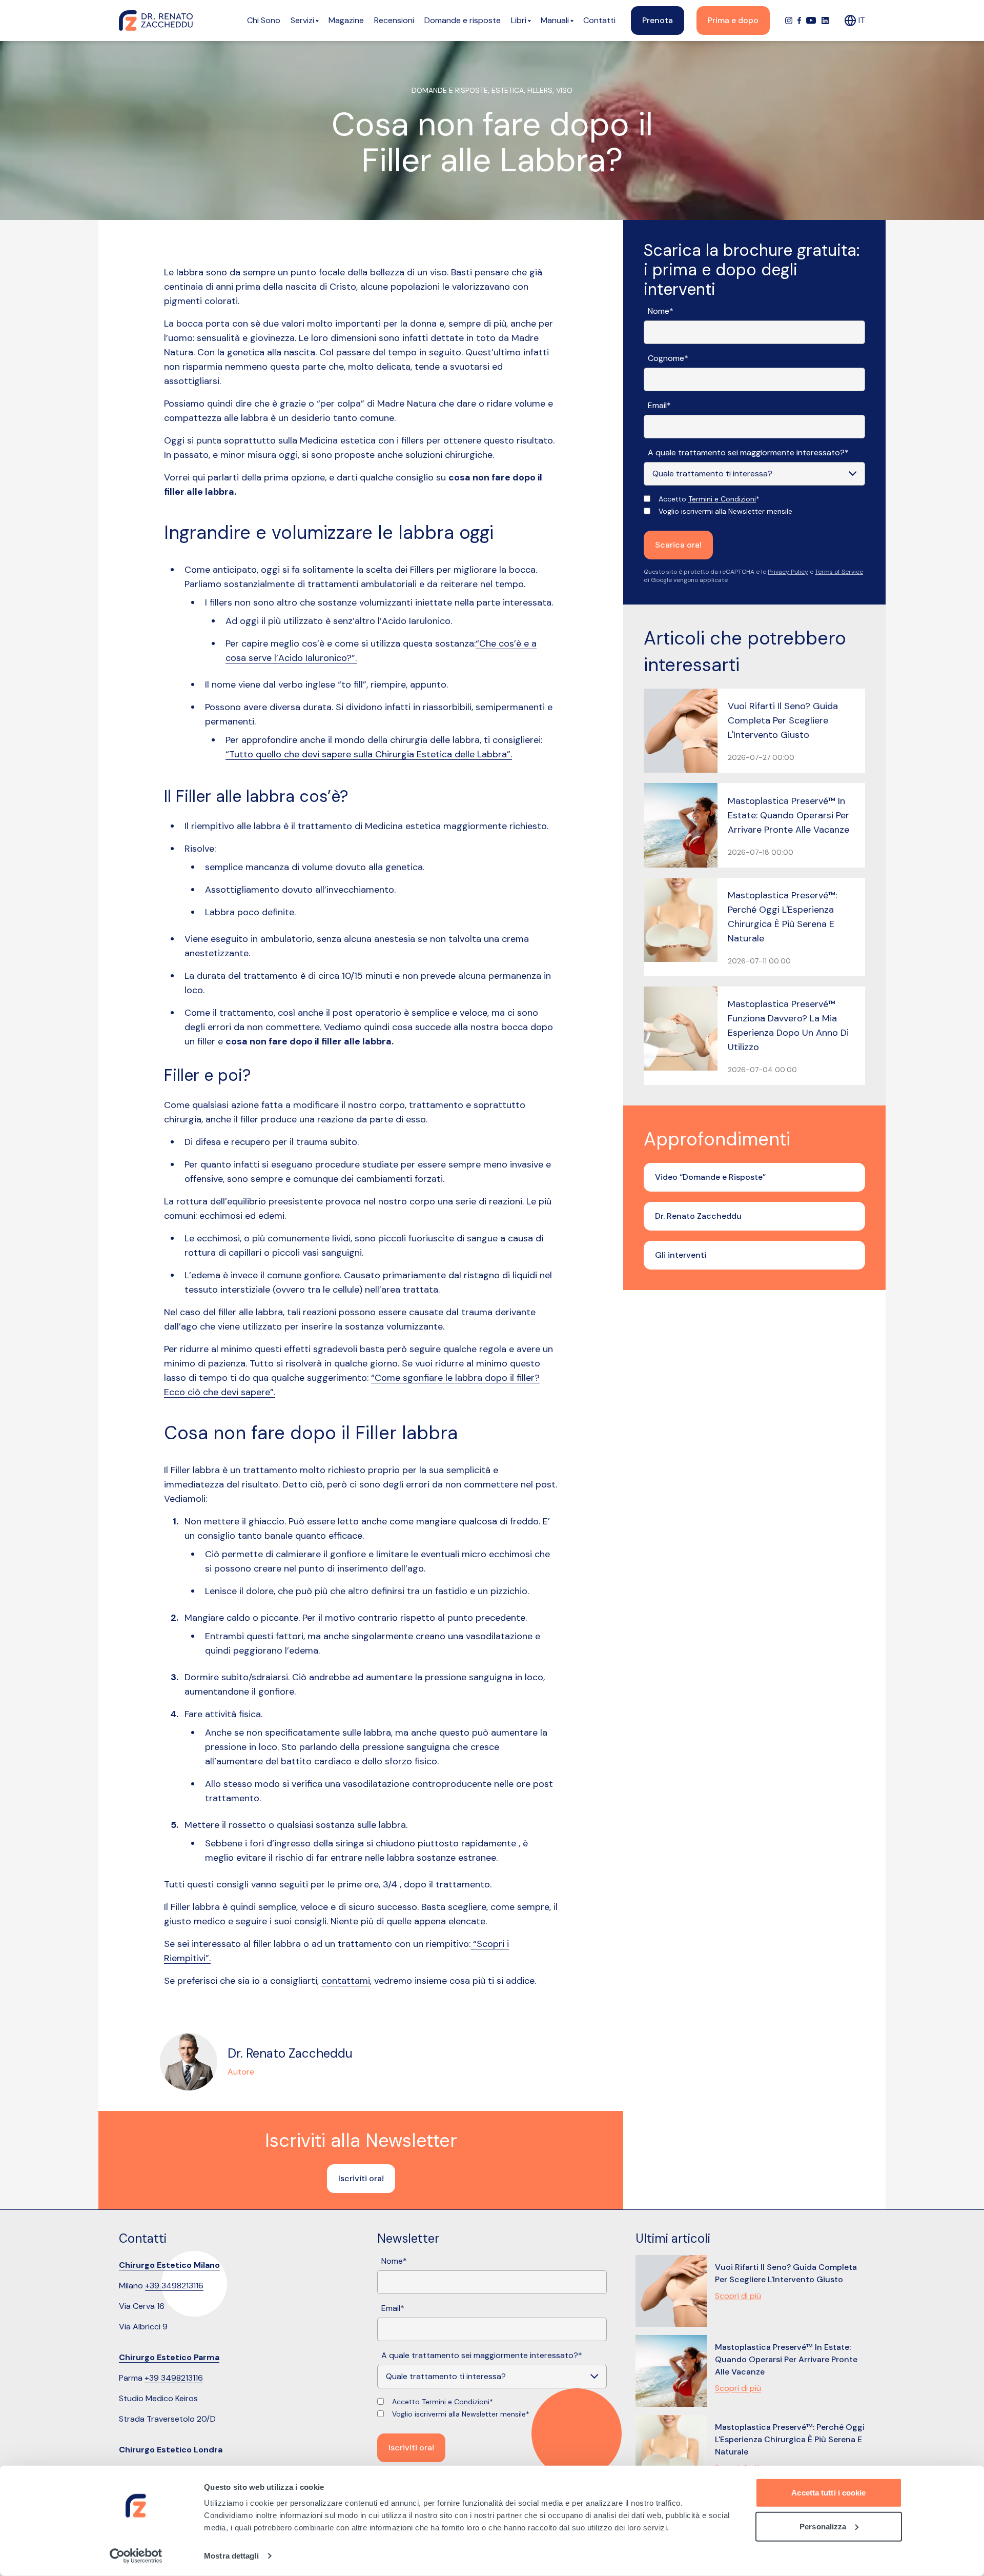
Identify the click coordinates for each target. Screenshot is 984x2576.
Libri (519, 20)
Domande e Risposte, (452, 90)
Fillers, (542, 90)
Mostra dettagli (231, 2556)
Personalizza (823, 2526)
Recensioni (394, 20)
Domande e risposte (463, 20)
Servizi (302, 20)
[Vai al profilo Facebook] (799, 21)
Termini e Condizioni (722, 499)
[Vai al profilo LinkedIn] (825, 21)
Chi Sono (264, 20)
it (862, 20)
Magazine (346, 20)
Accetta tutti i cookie (828, 2493)
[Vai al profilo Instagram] (789, 21)
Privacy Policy (788, 572)
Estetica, (509, 90)
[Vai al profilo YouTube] (811, 21)
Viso (564, 90)
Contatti (599, 20)
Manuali (555, 20)
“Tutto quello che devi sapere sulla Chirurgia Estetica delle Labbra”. (369, 754)
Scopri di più (738, 2296)
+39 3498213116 (174, 2286)
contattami (346, 1981)
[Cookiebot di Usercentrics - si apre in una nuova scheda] (136, 2556)
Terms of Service (839, 572)
